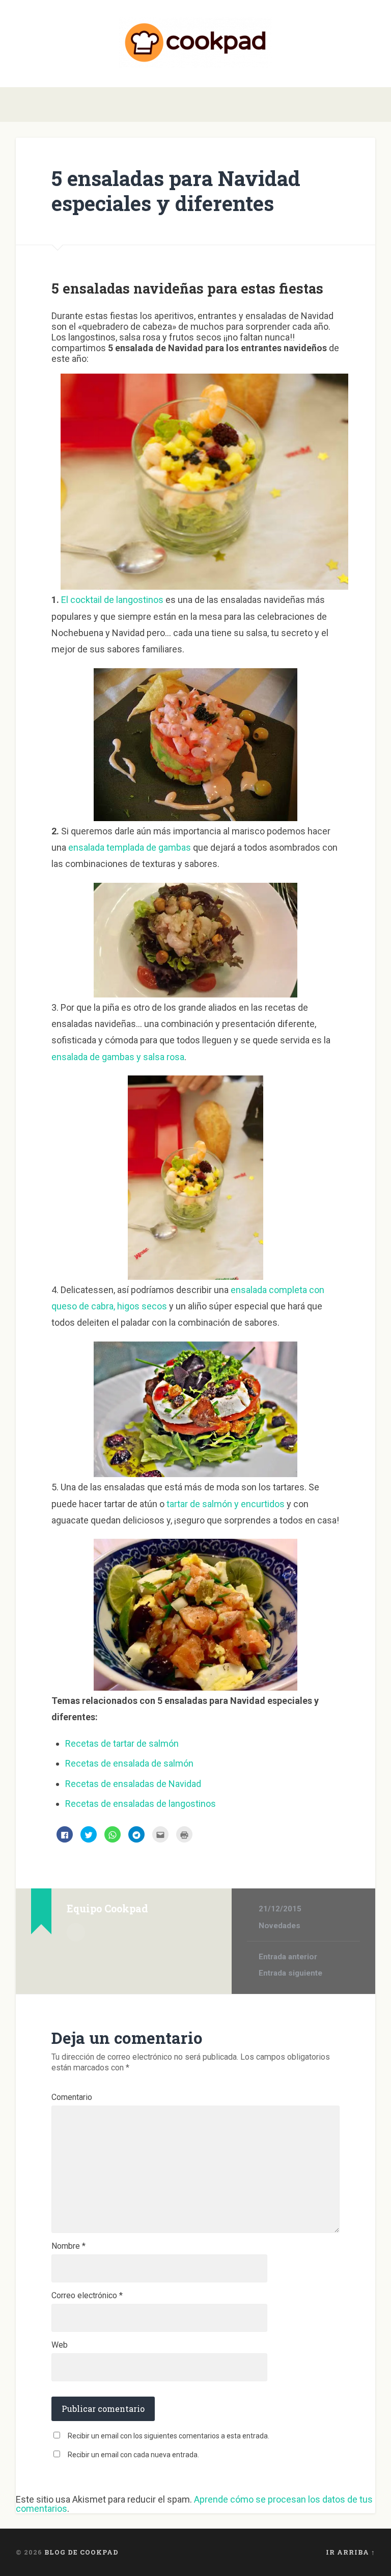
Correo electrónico (87, 2296)
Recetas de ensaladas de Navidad (133, 1784)
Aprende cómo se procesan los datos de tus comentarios (194, 2504)
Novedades (280, 1926)
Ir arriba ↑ (351, 2552)
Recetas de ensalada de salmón (129, 1763)
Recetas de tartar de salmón (122, 1743)
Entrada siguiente (290, 1973)
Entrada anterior (288, 1957)
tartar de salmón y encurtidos (226, 1504)
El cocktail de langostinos (112, 600)
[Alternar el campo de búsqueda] (369, 104)
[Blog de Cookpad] (195, 44)
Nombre (68, 2246)
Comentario (72, 2097)
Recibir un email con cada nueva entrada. (133, 2455)
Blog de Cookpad (81, 2552)
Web (60, 2345)
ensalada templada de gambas (130, 847)
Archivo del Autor (76, 1932)
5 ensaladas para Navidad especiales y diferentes (176, 191)
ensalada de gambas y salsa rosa (118, 1057)
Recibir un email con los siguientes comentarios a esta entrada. (169, 2436)
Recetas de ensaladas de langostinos (141, 1804)
